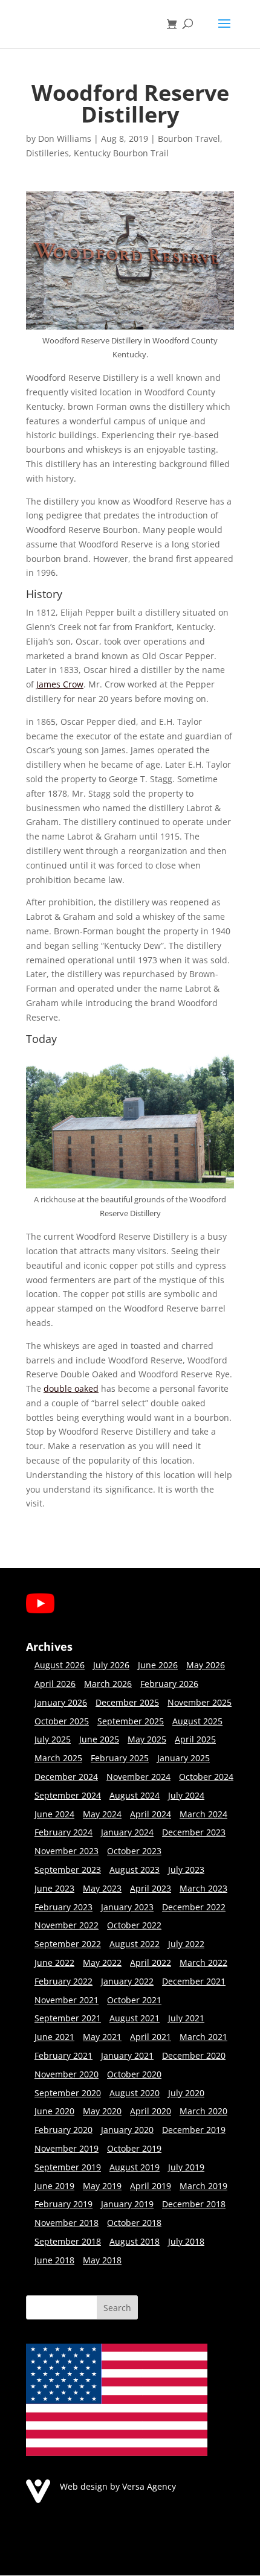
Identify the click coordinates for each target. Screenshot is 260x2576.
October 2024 (206, 1777)
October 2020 (134, 2074)
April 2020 (151, 2111)
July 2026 (111, 1665)
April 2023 (151, 1888)
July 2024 (186, 1795)
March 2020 (203, 2111)
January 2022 (127, 1981)
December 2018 (194, 2204)
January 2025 (184, 1758)
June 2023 (54, 1888)
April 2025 (195, 1739)
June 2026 (158, 1665)
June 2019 (54, 2186)
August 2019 (135, 2167)
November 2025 (200, 1702)
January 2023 (127, 1907)
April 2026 (55, 1684)
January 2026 (61, 1702)
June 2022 (54, 1962)
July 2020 (186, 2093)
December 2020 (194, 2055)
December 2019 (194, 2130)
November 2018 (67, 2223)
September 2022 (68, 1944)
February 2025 (120, 1758)
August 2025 (197, 1721)
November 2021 (67, 2000)
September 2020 (68, 2093)
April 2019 (151, 2186)
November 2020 (67, 2074)
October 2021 (134, 2000)
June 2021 (54, 2037)
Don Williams (65, 139)
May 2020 (102, 2111)
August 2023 (135, 1870)
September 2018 (68, 2241)
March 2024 (203, 1814)
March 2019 (203, 2186)
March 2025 (58, 1758)
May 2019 (102, 2186)
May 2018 (102, 2260)
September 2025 (131, 1721)
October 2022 (134, 1925)
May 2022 (102, 1962)
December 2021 (194, 1981)
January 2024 (127, 1832)
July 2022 (186, 1944)
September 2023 (68, 1870)
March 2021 (203, 2037)
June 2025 (99, 1739)
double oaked (71, 1388)
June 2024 (54, 1814)
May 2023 (102, 1888)
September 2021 (68, 2018)
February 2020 (63, 2130)
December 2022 (194, 1907)
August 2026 (60, 1665)
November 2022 (67, 1925)
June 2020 (54, 2111)
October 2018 (134, 2223)
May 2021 (102, 2037)
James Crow (60, 684)
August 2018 (135, 2241)
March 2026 (108, 1684)
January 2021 (127, 2055)
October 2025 (62, 1721)
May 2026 (206, 1665)
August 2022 (135, 1944)
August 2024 (135, 1795)
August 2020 (135, 2093)
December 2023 (194, 1832)
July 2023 (186, 1870)
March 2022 (203, 1962)
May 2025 (147, 1739)
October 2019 (134, 2148)
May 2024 (102, 1814)
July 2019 (186, 2167)
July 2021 (186, 2018)
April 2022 (151, 1962)
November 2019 (67, 2148)
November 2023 (67, 1851)
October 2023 (134, 1851)
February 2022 (63, 1981)
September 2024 (68, 1795)
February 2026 (169, 1684)
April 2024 (151, 1814)
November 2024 (138, 1777)
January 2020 (127, 2130)
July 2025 (53, 1739)
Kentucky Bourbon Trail (121, 153)
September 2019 (68, 2167)
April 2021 (151, 2037)
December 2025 (127, 1702)
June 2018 (54, 2260)
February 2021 (63, 2055)
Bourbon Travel (189, 139)
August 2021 (135, 2018)
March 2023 (203, 1888)
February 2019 (63, 2204)
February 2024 (63, 1832)
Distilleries (47, 153)
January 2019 (127, 2204)
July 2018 (186, 2241)
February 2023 (63, 1907)
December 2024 (66, 1777)
